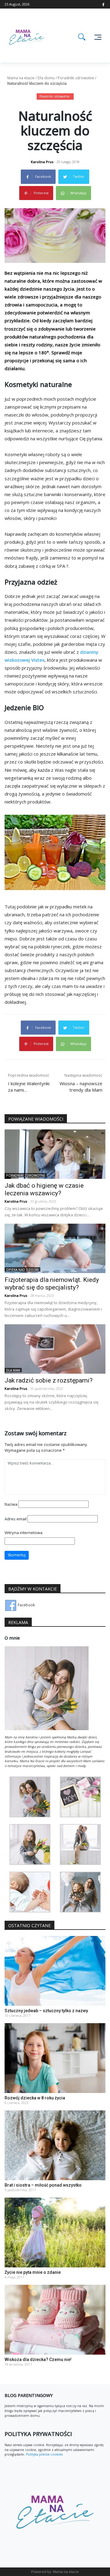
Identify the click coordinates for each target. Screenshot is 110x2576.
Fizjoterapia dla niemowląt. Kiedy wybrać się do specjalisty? (52, 1284)
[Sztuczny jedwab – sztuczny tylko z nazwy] (55, 1971)
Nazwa (11, 1504)
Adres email (16, 1519)
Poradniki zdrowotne (76, 78)
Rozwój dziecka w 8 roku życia (35, 2098)
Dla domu (46, 78)
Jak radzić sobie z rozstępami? (49, 1380)
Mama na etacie (21, 78)
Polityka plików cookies (44, 2454)
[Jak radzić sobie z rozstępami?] (55, 1349)
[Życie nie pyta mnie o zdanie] (55, 2232)
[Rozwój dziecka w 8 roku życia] (55, 2058)
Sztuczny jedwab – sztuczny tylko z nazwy (46, 2011)
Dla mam (13, 1370)
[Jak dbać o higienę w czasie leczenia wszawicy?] (55, 1154)
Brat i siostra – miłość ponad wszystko (43, 2185)
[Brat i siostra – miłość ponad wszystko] (55, 2145)
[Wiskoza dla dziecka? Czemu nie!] (55, 2319)
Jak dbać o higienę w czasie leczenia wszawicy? (44, 1189)
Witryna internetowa (24, 1533)
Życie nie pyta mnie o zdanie (33, 2272)
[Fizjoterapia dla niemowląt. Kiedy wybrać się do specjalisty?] (55, 1248)
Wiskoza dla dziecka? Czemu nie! (38, 2360)
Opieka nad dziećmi (22, 1270)
